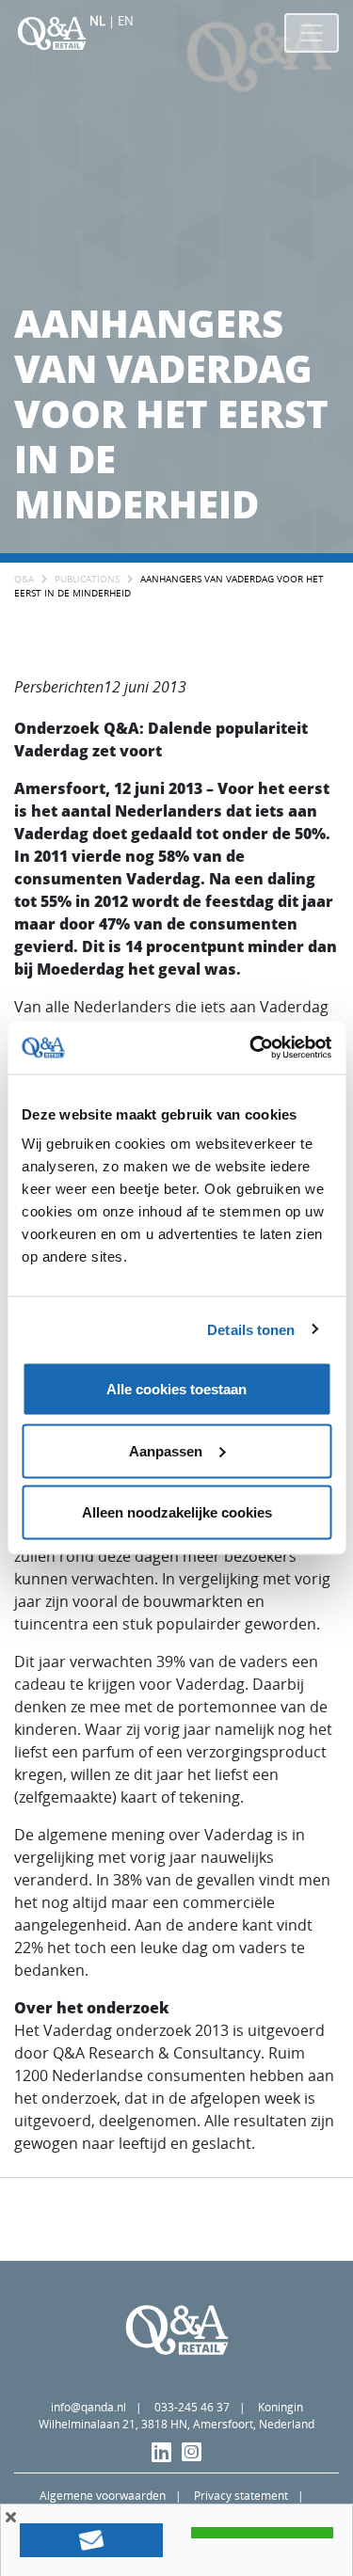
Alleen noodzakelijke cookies (177, 1512)
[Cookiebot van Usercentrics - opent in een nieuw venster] (251, 1048)
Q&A (24, 579)
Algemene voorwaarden (103, 2496)
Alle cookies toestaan (176, 1389)
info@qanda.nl (88, 2407)
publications (87, 579)
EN (126, 21)
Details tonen (251, 1329)
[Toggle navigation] (312, 33)
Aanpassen (166, 1450)
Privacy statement (241, 2496)
